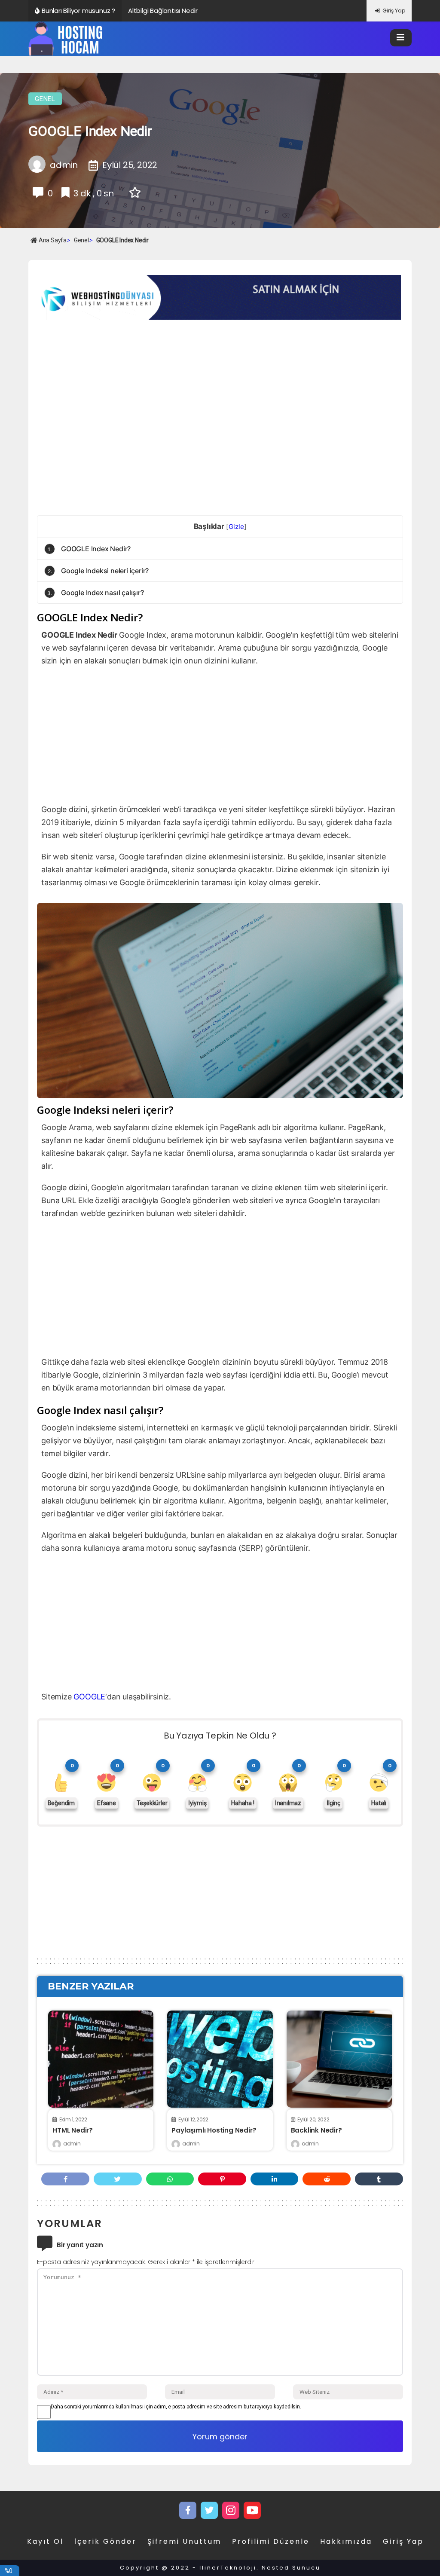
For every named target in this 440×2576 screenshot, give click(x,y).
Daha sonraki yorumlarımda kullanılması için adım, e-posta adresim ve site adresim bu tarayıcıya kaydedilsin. (176, 2407)
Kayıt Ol (45, 2541)
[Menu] (401, 38)
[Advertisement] (109, 387)
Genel (45, 99)
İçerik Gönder (105, 2541)
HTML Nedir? (73, 2130)
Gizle (236, 527)
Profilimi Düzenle (271, 2541)
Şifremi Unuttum (184, 2541)
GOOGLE (89, 1697)
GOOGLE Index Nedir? (89, 549)
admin (72, 2144)
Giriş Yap (394, 11)
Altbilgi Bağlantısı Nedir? (165, 11)
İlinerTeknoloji (228, 2568)
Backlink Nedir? (316, 2130)
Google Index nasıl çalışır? (95, 593)
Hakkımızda (346, 2541)
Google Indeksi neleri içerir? (98, 571)
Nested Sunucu (291, 2568)
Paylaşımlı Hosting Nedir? (214, 2130)
